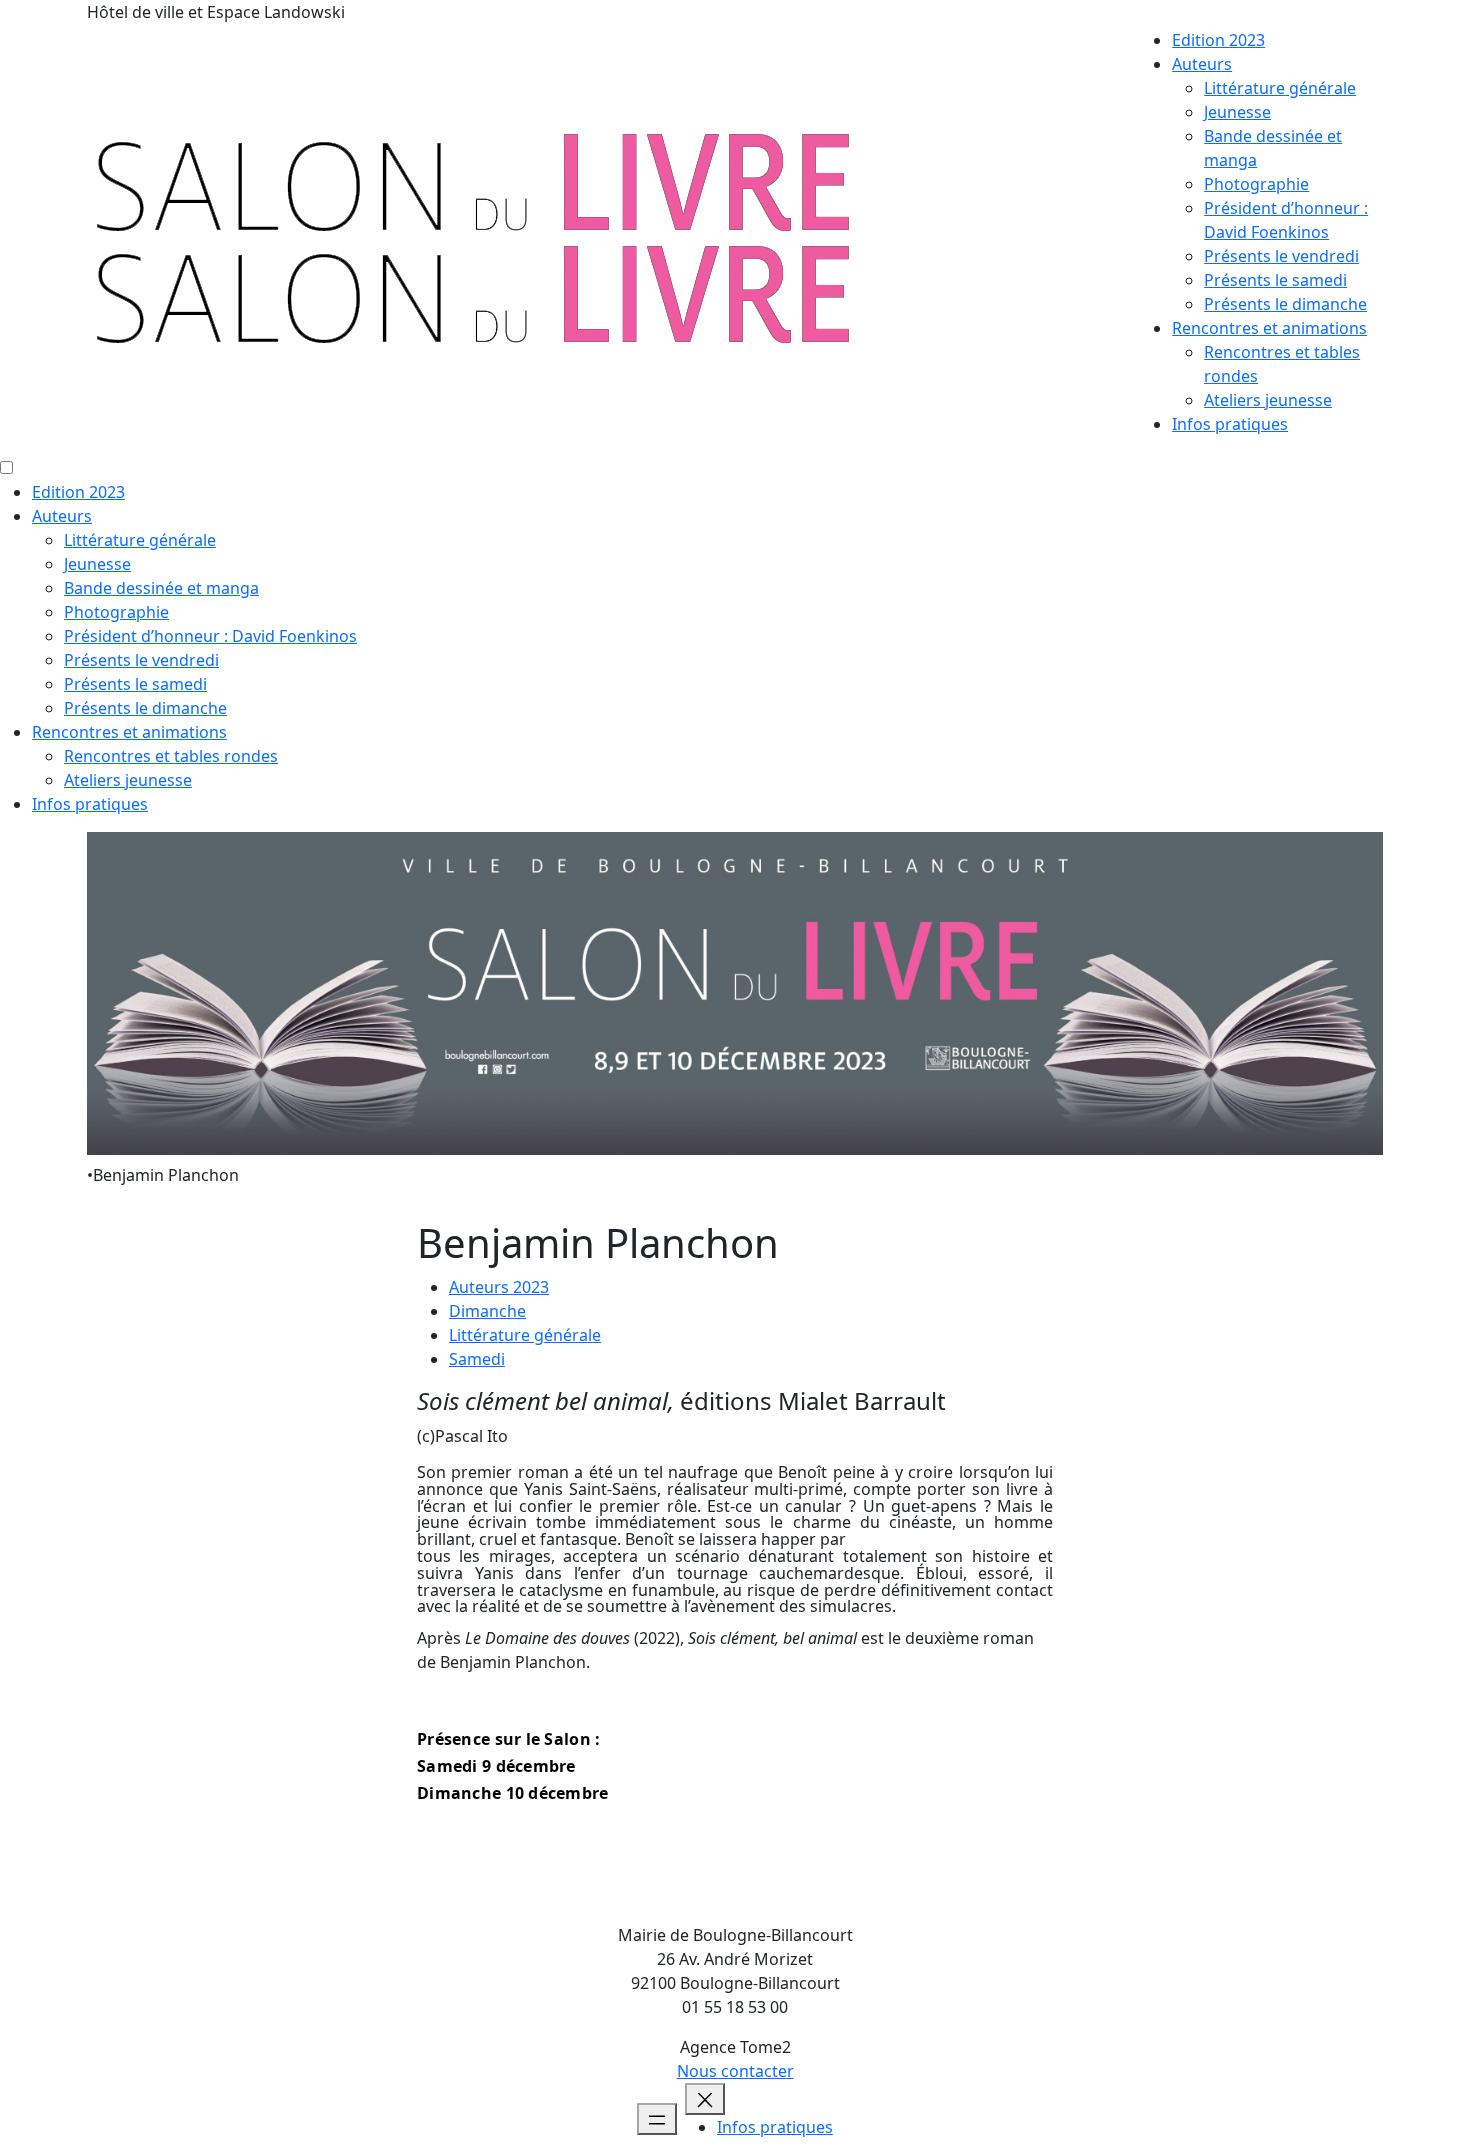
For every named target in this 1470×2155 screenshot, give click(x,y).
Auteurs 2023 (499, 1287)
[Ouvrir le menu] (657, 2119)
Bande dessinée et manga (161, 588)
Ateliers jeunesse (1268, 400)
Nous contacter (735, 2071)
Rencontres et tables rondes (171, 756)
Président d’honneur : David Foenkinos (210, 636)
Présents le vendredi (1281, 256)
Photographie (1256, 184)
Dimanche (487, 1311)
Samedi (477, 1359)
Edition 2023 (1218, 40)
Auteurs (1202, 64)
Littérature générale (1280, 88)
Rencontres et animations (1269, 328)
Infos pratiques (1230, 424)
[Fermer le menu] (705, 2099)
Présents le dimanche (1285, 304)
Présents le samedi (1275, 280)
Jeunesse (1237, 112)
